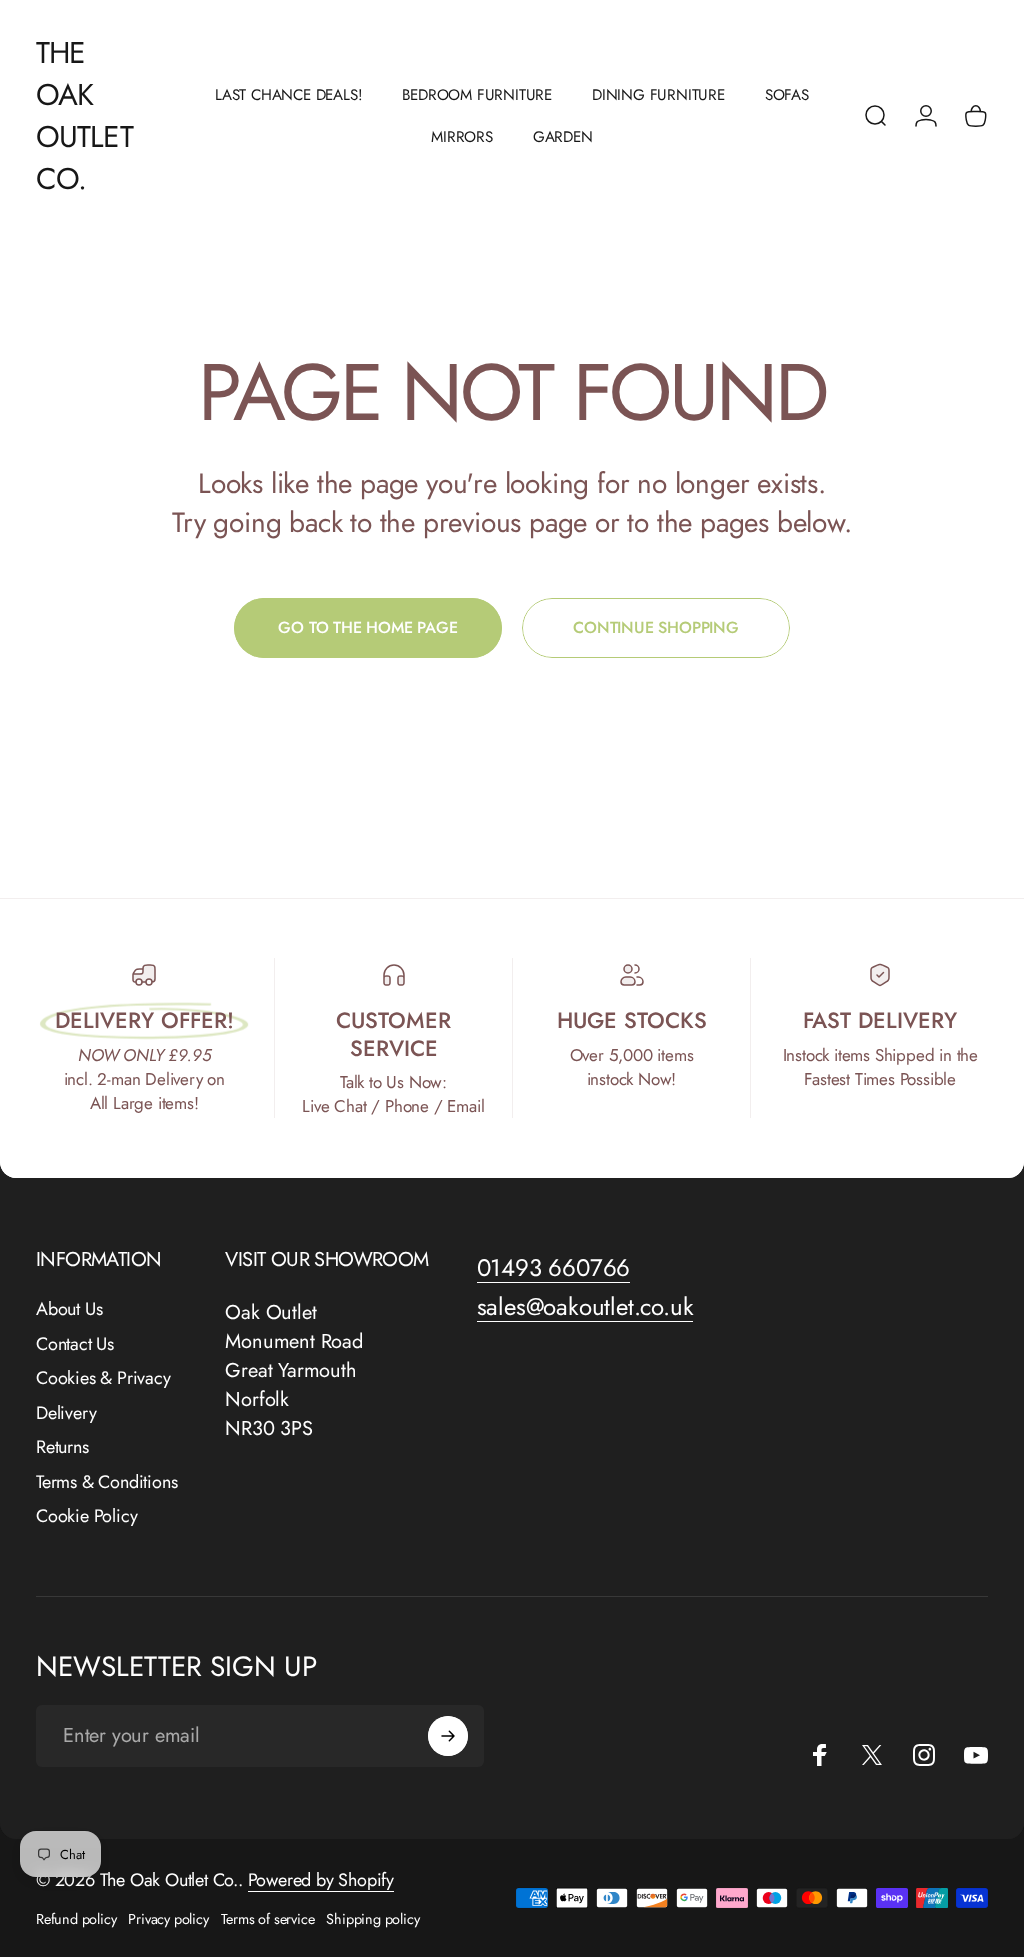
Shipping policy (372, 1919)
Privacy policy (168, 1919)
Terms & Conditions (106, 1482)
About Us (69, 1309)
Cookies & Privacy (103, 1378)
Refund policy (76, 1919)
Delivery (66, 1413)
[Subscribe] (448, 1736)
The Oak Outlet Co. (84, 116)
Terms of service (268, 1919)
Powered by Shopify (321, 1880)
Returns (62, 1447)
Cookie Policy (86, 1516)
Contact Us (75, 1344)
